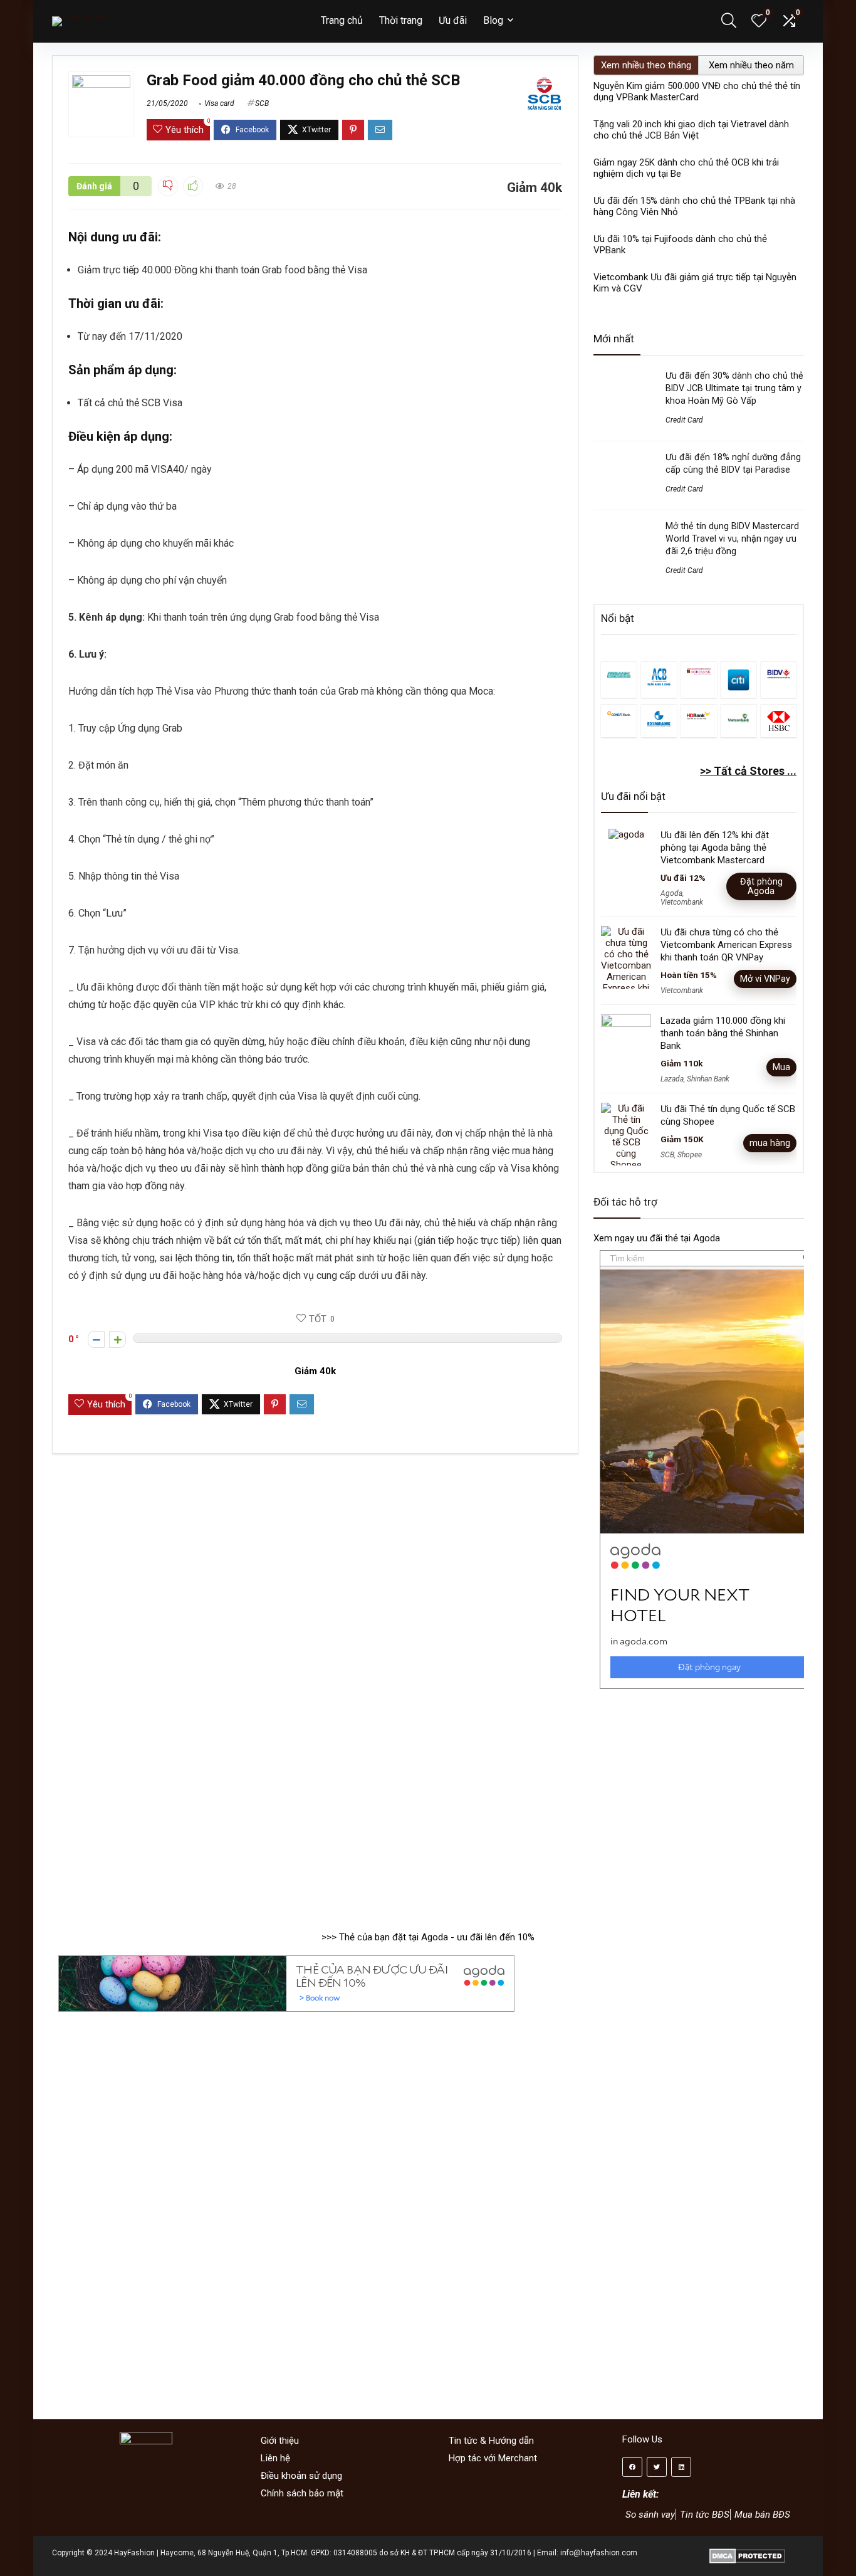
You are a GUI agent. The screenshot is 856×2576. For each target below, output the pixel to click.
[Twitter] (657, 2467)
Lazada (672, 1079)
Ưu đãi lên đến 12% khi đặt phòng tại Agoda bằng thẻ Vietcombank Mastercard (715, 848)
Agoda (671, 893)
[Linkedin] (681, 2467)
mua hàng (770, 1143)
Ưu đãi (453, 20)
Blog (493, 20)
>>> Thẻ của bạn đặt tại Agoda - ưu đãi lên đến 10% (428, 1937)
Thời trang (401, 20)
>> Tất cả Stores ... (748, 771)
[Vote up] (117, 1339)
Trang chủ (342, 20)
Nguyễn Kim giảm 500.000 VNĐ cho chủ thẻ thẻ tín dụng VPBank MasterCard (697, 92)
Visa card (219, 103)
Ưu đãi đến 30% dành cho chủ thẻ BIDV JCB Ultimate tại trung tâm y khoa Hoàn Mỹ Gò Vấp (734, 388)
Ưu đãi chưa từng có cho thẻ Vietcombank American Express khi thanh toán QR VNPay (726, 945)
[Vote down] (96, 1339)
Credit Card (684, 420)
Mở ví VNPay (765, 979)
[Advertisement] (705, 1804)
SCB (262, 103)
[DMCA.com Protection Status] (747, 2553)
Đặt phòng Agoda (761, 886)
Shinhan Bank (708, 1079)
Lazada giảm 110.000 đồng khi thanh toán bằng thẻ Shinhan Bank (723, 1033)
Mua (781, 1067)
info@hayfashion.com (599, 2553)
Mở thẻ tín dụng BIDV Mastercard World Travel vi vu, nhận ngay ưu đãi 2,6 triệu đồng (732, 539)
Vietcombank (682, 902)
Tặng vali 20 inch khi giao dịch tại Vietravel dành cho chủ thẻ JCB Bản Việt (691, 130)
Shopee (690, 1155)
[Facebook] (632, 2467)
